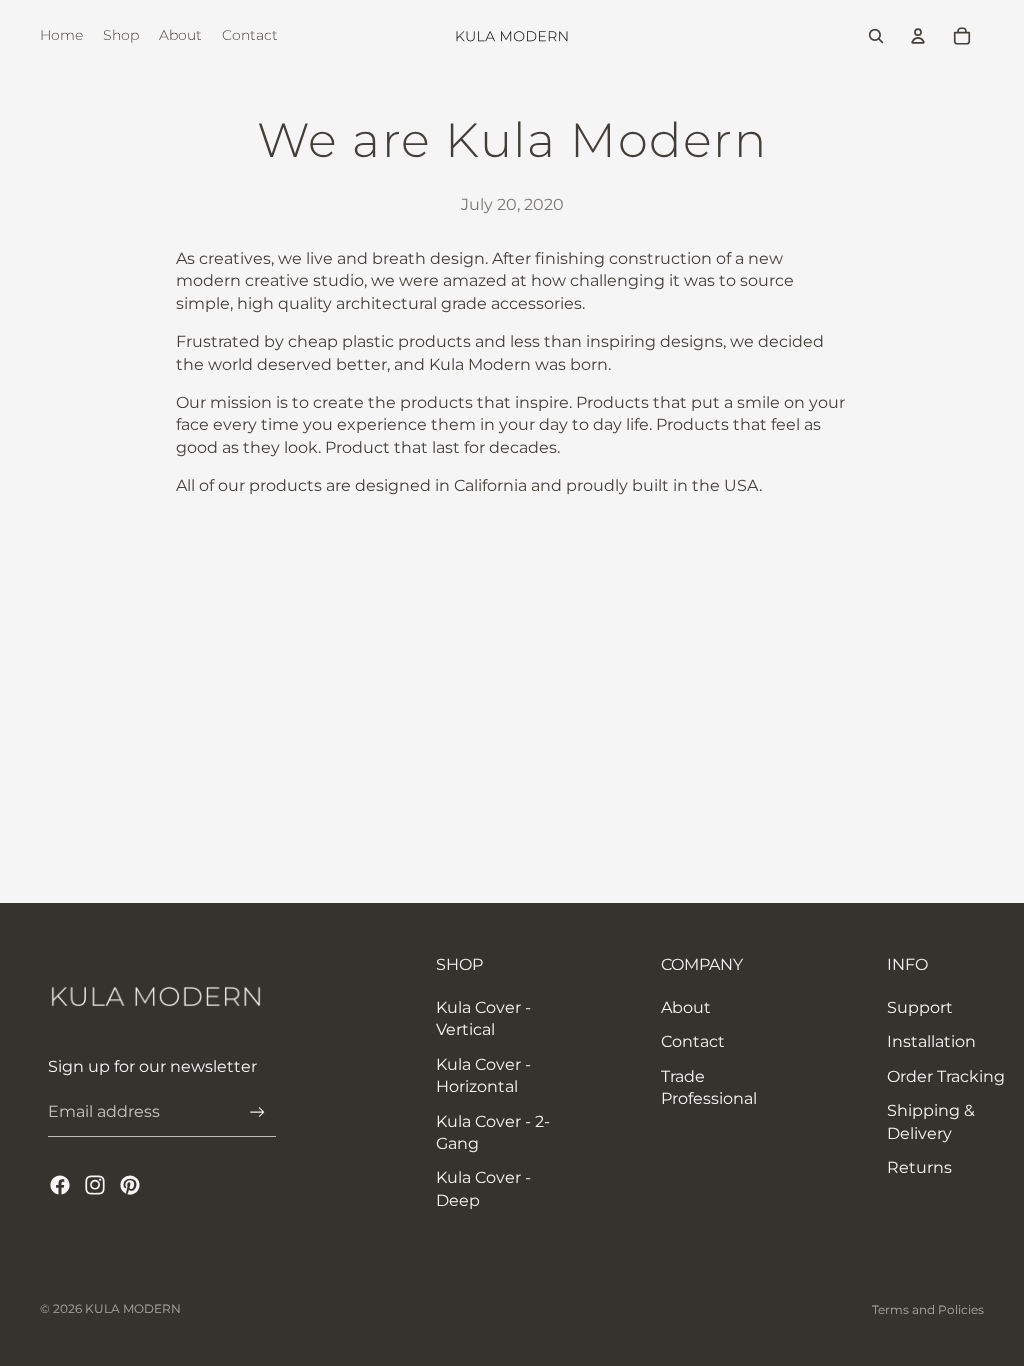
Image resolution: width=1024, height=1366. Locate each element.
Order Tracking (946, 1076)
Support (920, 1007)
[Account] (918, 36)
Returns (919, 1167)
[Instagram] (95, 1185)
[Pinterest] (130, 1185)
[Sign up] (257, 1112)
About (686, 1007)
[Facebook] (60, 1185)
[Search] (876, 36)
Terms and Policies (928, 1309)
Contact (693, 1041)
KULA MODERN (133, 1308)
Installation (931, 1041)
